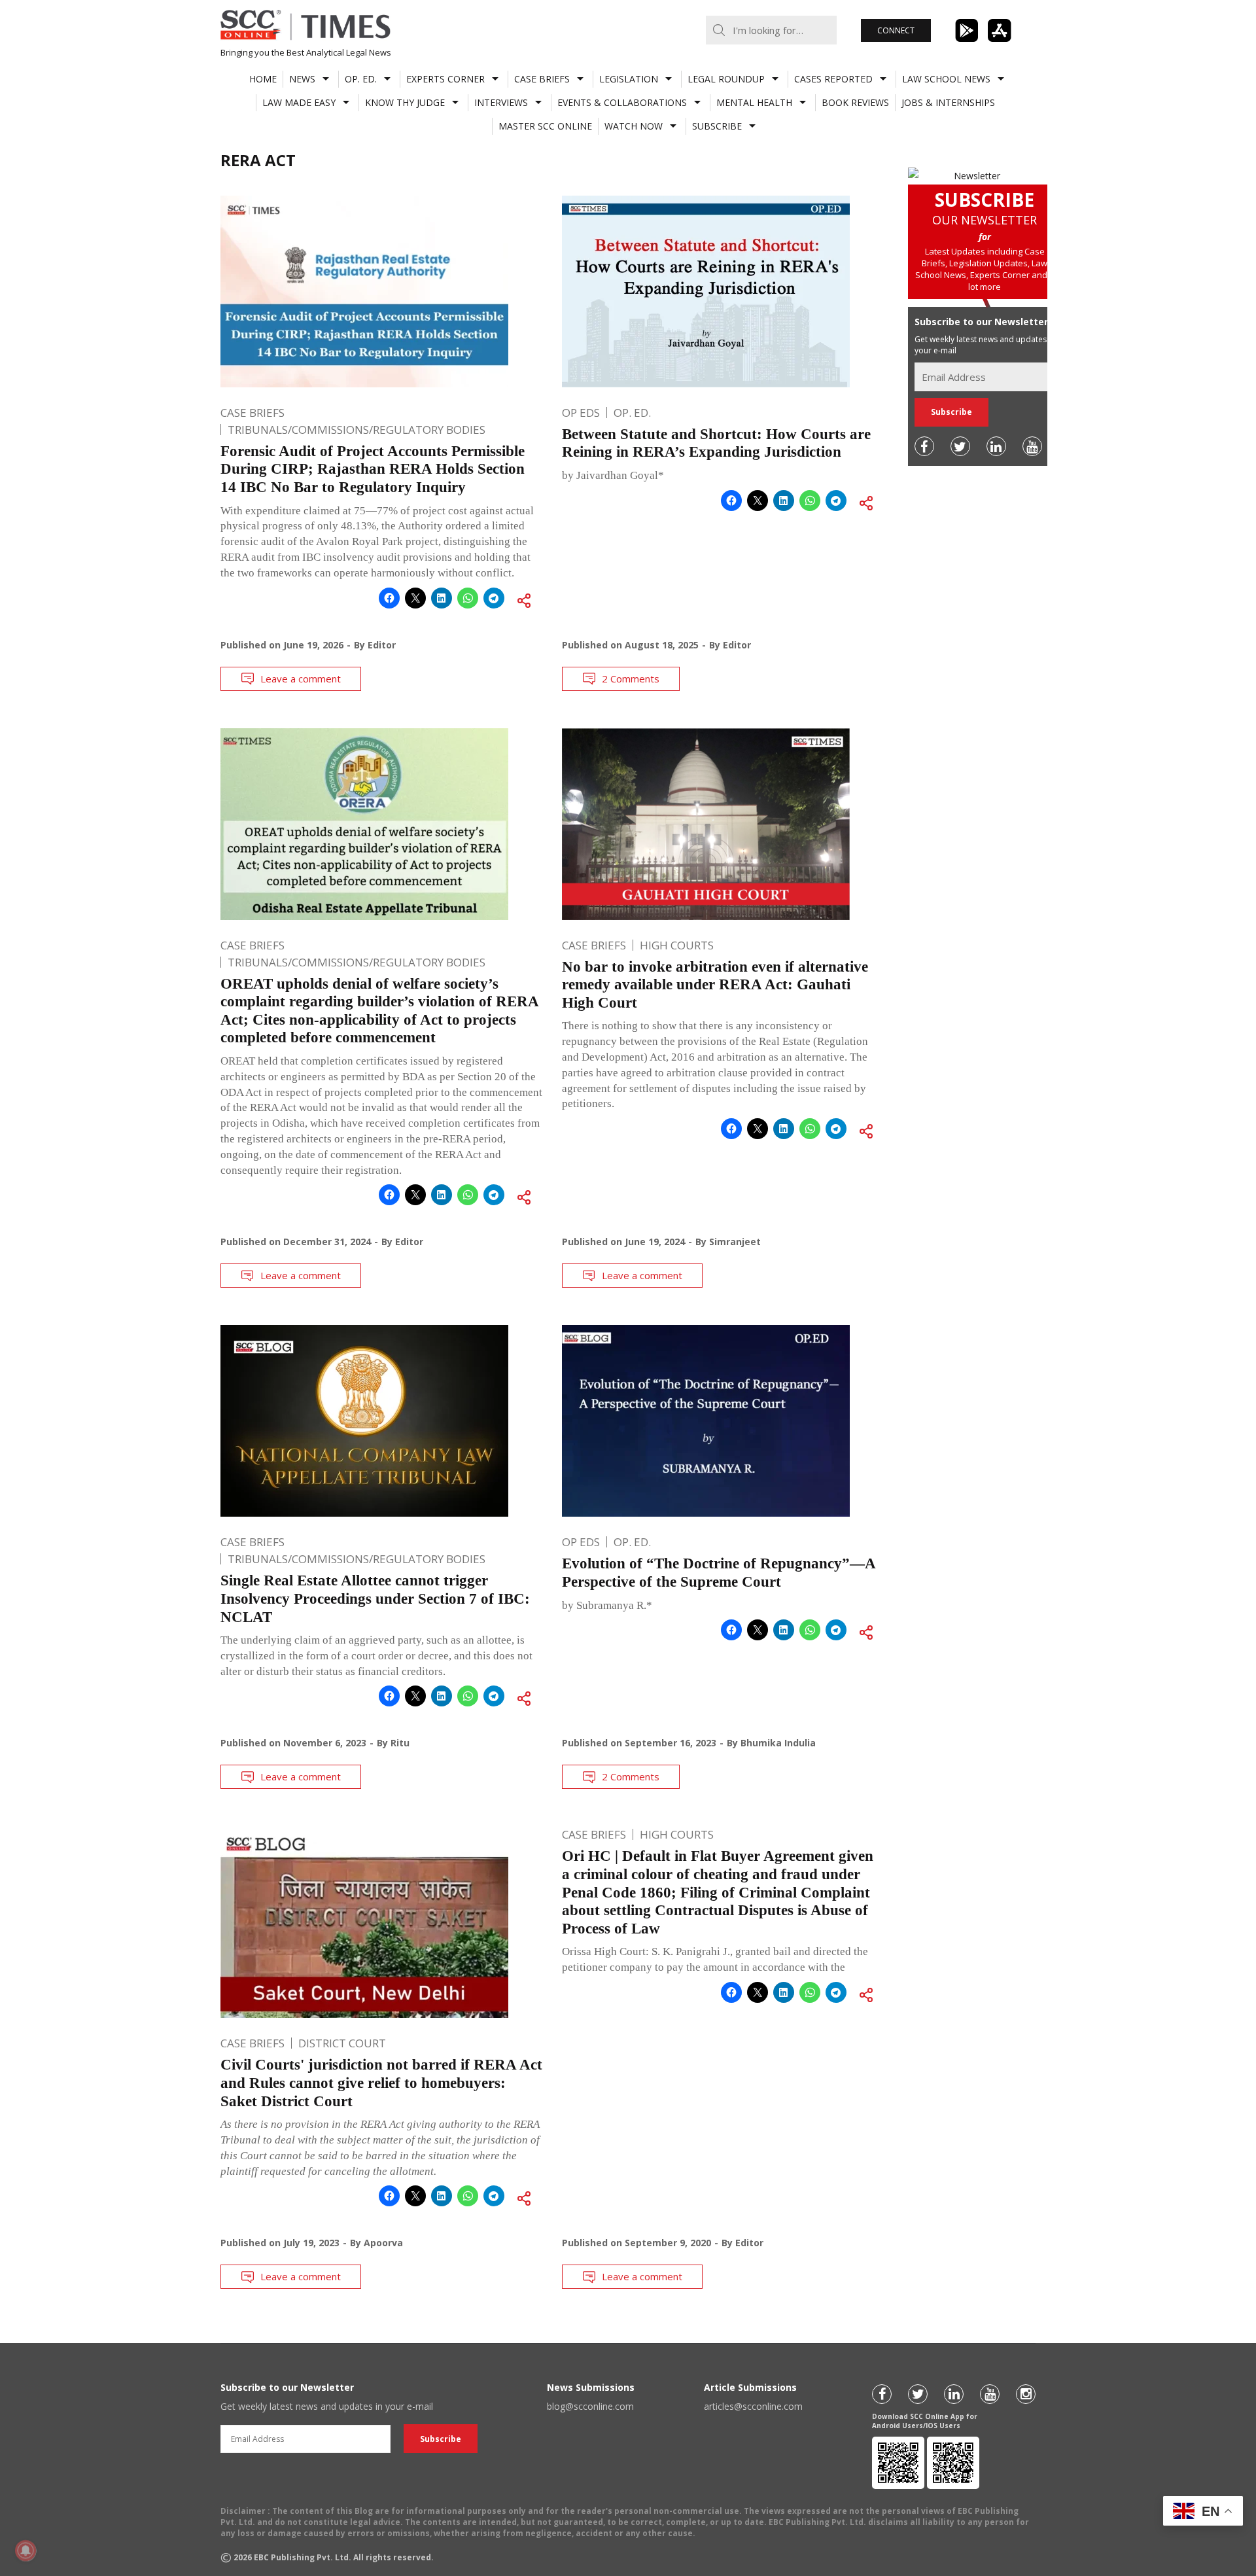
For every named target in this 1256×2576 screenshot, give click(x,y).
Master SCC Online (545, 126)
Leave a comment (301, 679)
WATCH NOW (634, 126)
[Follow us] (924, 446)
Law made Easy (299, 102)
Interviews (501, 102)
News (302, 79)
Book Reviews (855, 102)
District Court (342, 2043)
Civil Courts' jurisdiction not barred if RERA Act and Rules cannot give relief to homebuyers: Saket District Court (381, 2083)
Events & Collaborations (622, 102)
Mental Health (754, 102)
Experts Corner (445, 79)
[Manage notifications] (26, 2550)
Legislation (629, 79)
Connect (896, 30)
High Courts (677, 945)
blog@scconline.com (590, 2406)
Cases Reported (833, 79)
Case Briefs (542, 79)
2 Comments (631, 679)
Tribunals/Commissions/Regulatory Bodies (357, 430)
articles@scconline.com (753, 2406)
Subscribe (717, 126)
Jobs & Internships (948, 102)
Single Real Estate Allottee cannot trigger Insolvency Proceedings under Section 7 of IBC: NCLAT (375, 1598)
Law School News (946, 79)
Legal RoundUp (726, 79)
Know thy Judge (405, 102)
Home (263, 79)
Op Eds (581, 413)
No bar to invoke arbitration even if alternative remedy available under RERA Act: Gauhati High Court (715, 985)
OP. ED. (361, 79)
